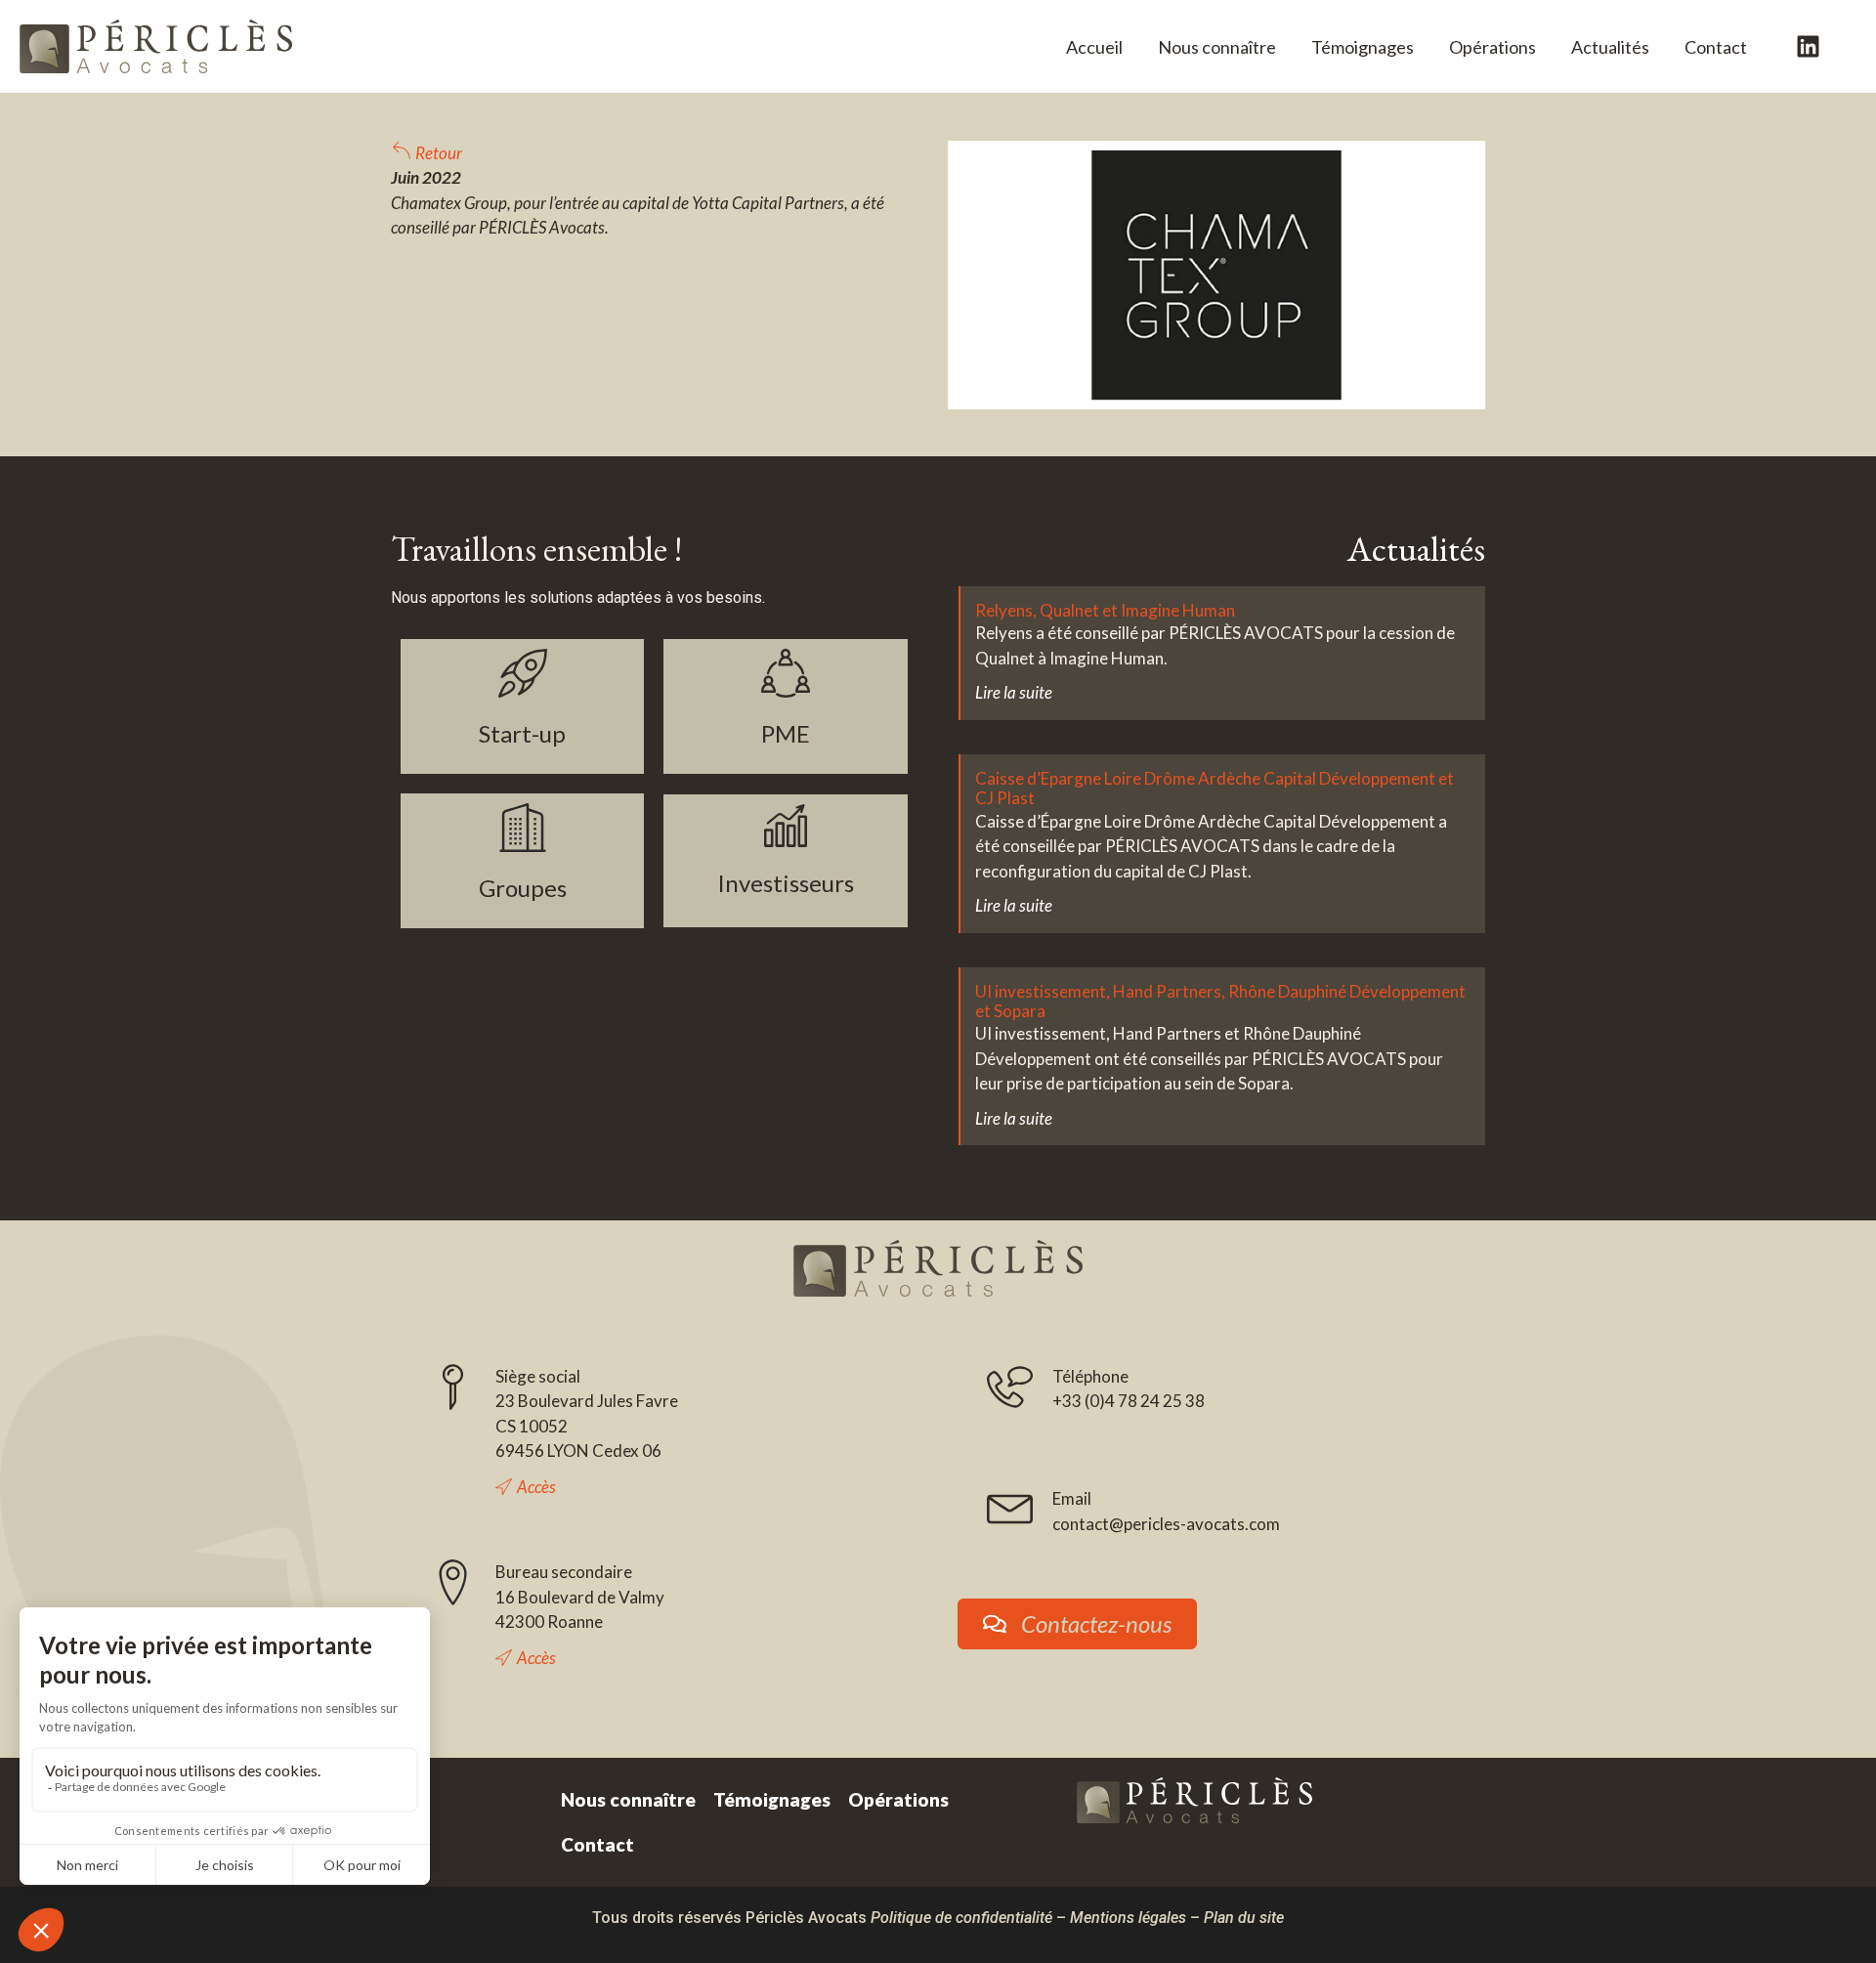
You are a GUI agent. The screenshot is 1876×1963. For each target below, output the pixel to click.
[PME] (786, 673)
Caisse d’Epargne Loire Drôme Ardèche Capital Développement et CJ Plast (1215, 788)
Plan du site (1244, 1918)
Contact (1716, 47)
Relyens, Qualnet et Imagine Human (1105, 610)
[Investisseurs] (786, 826)
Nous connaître (628, 1799)
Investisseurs (786, 883)
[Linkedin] (1809, 47)
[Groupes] (523, 828)
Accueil (1094, 47)
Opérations (1492, 47)
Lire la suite (1014, 692)
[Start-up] (523, 673)
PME (786, 733)
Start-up (522, 733)
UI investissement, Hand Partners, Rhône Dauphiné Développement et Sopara (1220, 1001)
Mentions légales (1128, 1918)
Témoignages (1363, 47)
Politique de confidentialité (961, 1918)
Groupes (523, 888)
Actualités (1610, 47)
